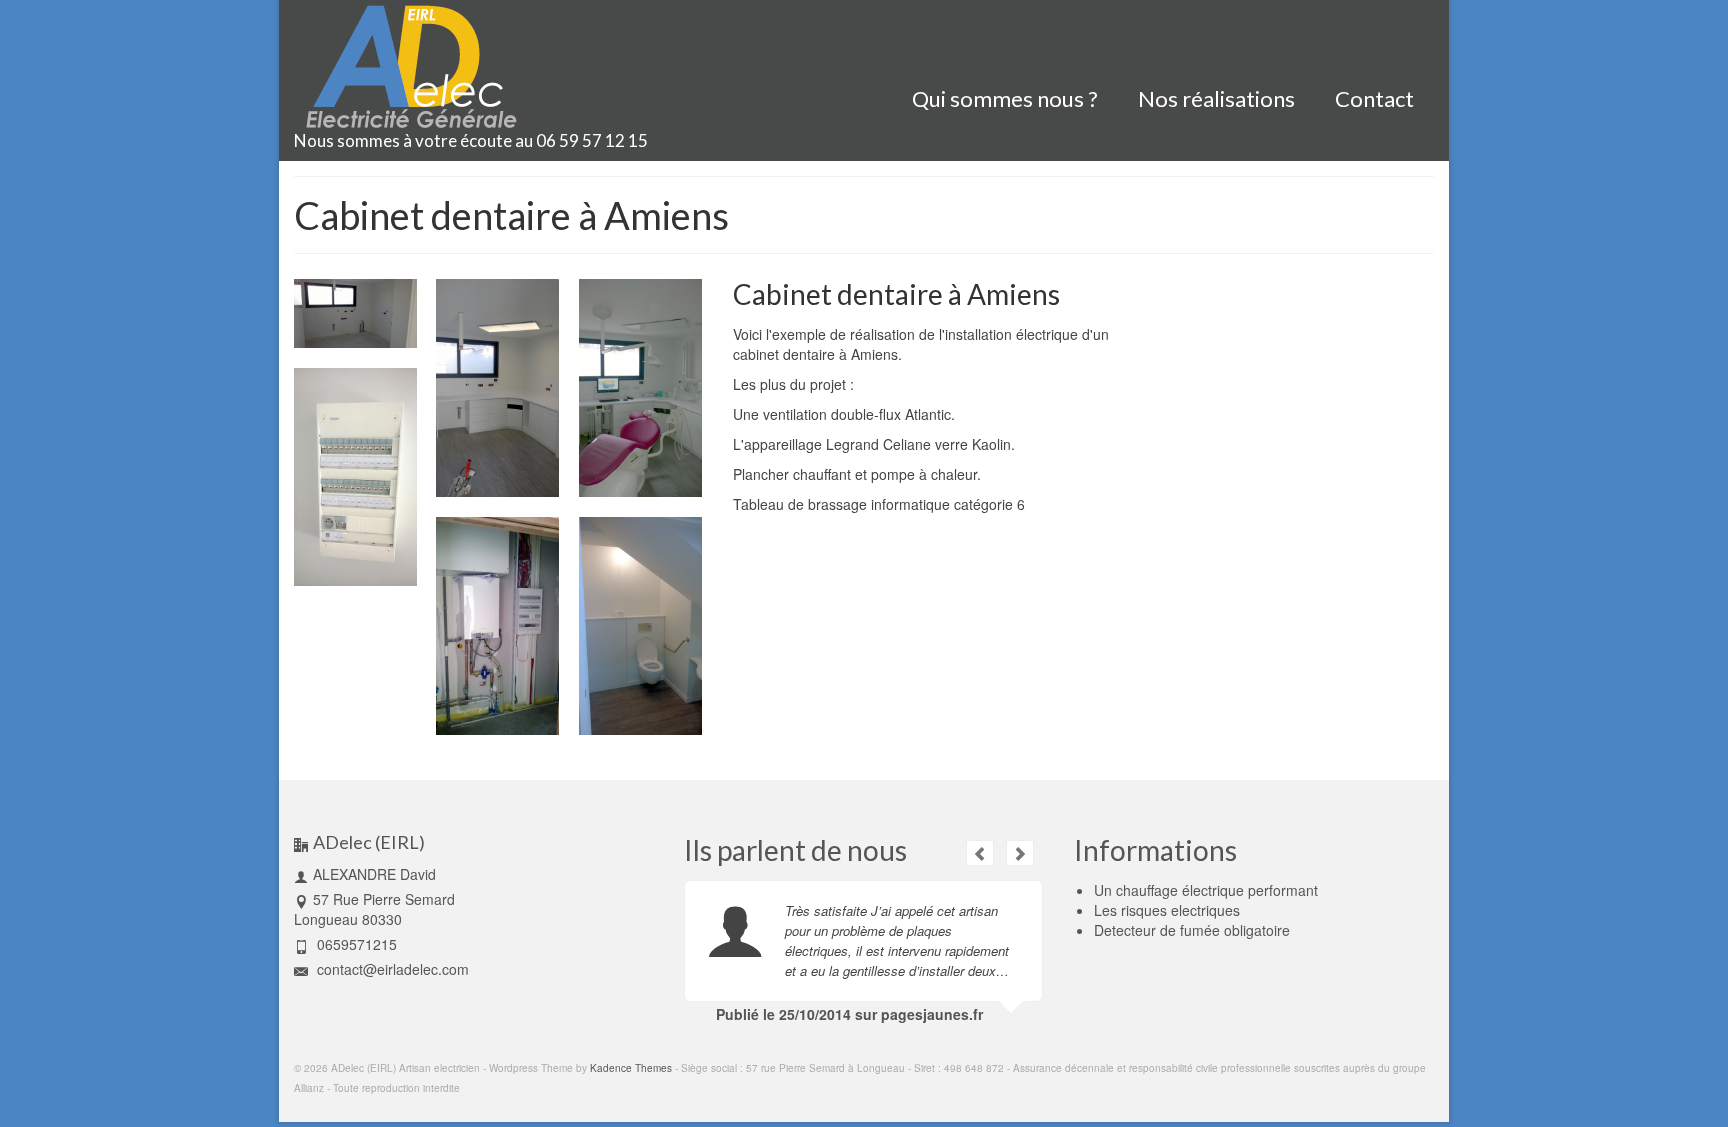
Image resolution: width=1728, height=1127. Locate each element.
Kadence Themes (631, 1068)
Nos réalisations (1216, 98)
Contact (1374, 98)
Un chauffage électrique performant (1206, 890)
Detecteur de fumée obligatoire (1192, 930)
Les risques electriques (1167, 910)
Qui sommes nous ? (1005, 98)
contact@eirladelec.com (391, 969)
